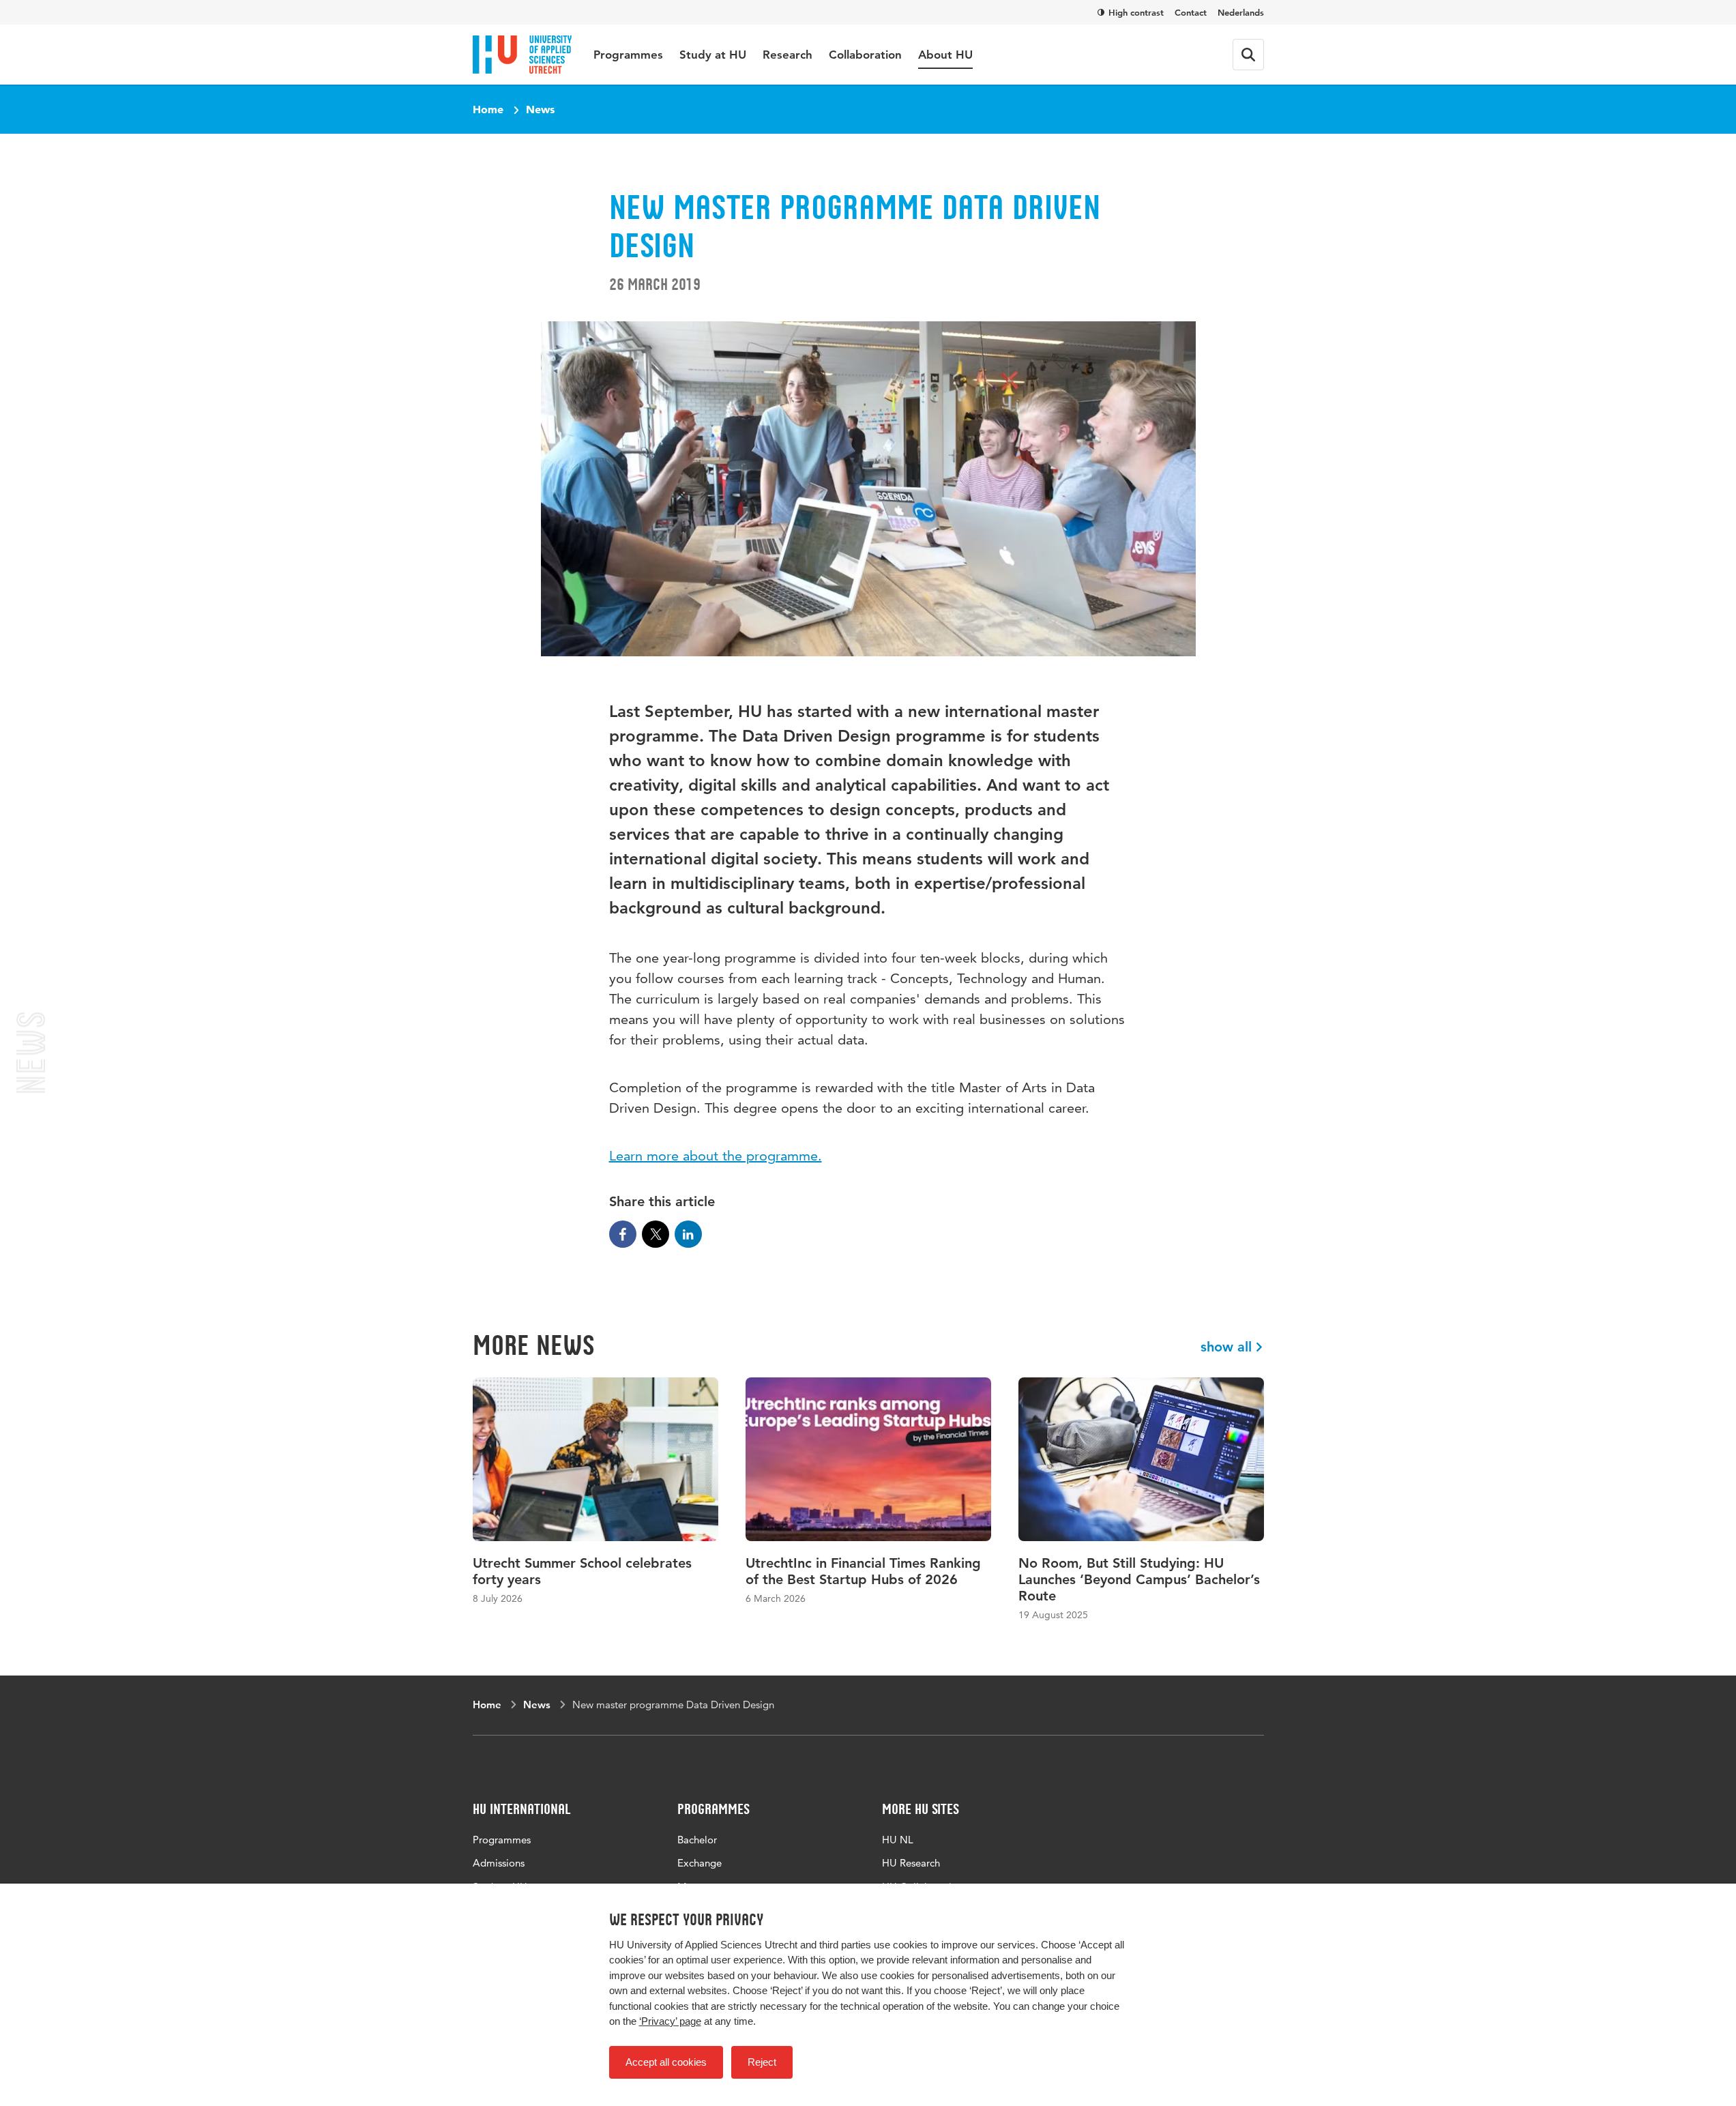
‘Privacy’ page (670, 2021)
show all (1226, 1347)
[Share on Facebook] (623, 1234)
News (540, 109)
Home (488, 109)
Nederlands (1241, 12)
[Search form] (1248, 55)
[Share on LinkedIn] (688, 1234)
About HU (945, 55)
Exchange (700, 1863)
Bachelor (697, 1840)
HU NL (898, 1840)
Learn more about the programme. (716, 1156)
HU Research (911, 1863)
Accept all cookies (666, 2062)
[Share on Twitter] (656, 1234)
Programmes (628, 55)
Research (788, 55)
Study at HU (713, 55)
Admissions (499, 1863)
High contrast (1136, 12)
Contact (1191, 12)
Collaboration (865, 55)
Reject (762, 2062)
